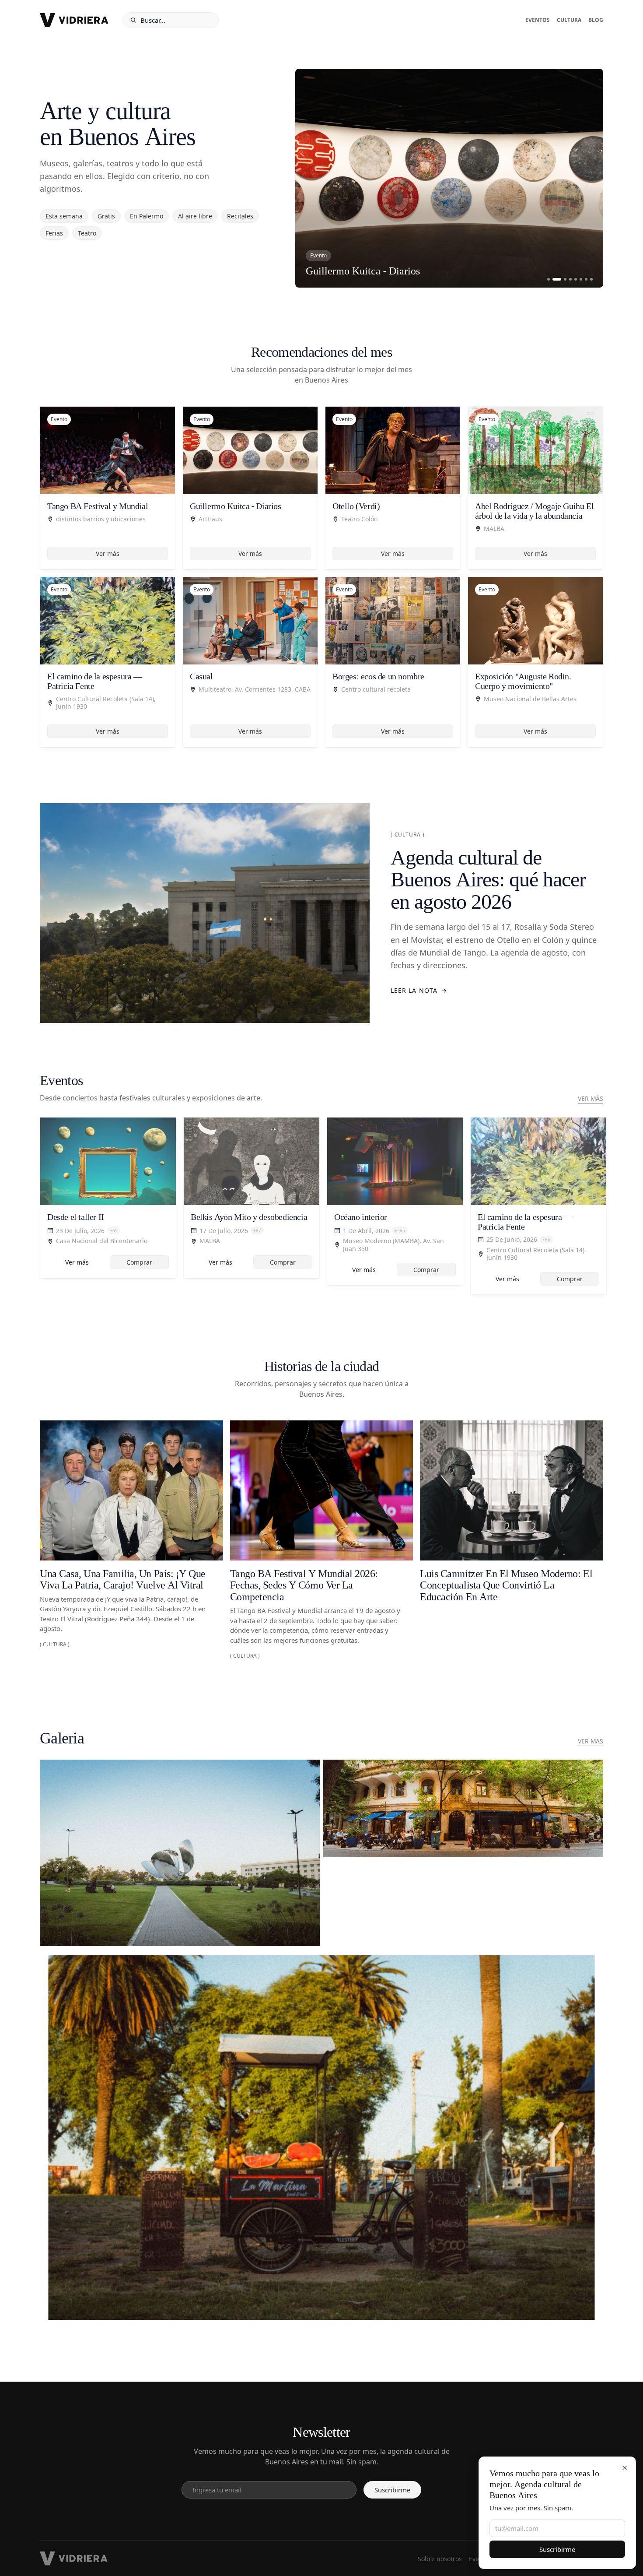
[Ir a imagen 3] (562, 279)
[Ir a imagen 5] (576, 279)
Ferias (54, 233)
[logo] (74, 20)
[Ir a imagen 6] (581, 279)
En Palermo (147, 216)
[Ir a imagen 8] (591, 279)
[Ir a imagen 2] (554, 279)
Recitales (240, 216)
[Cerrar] (625, 2468)
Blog (596, 20)
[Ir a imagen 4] (570, 279)
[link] (108, 1198)
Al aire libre (195, 216)
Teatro (87, 233)
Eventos (538, 20)
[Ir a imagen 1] (549, 279)
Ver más (108, 554)
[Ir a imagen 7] (586, 279)
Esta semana (64, 216)
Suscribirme (557, 2549)
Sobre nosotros (440, 2559)
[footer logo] (74, 2558)
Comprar (139, 1262)
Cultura (569, 20)
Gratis (106, 216)
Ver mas (591, 1741)
